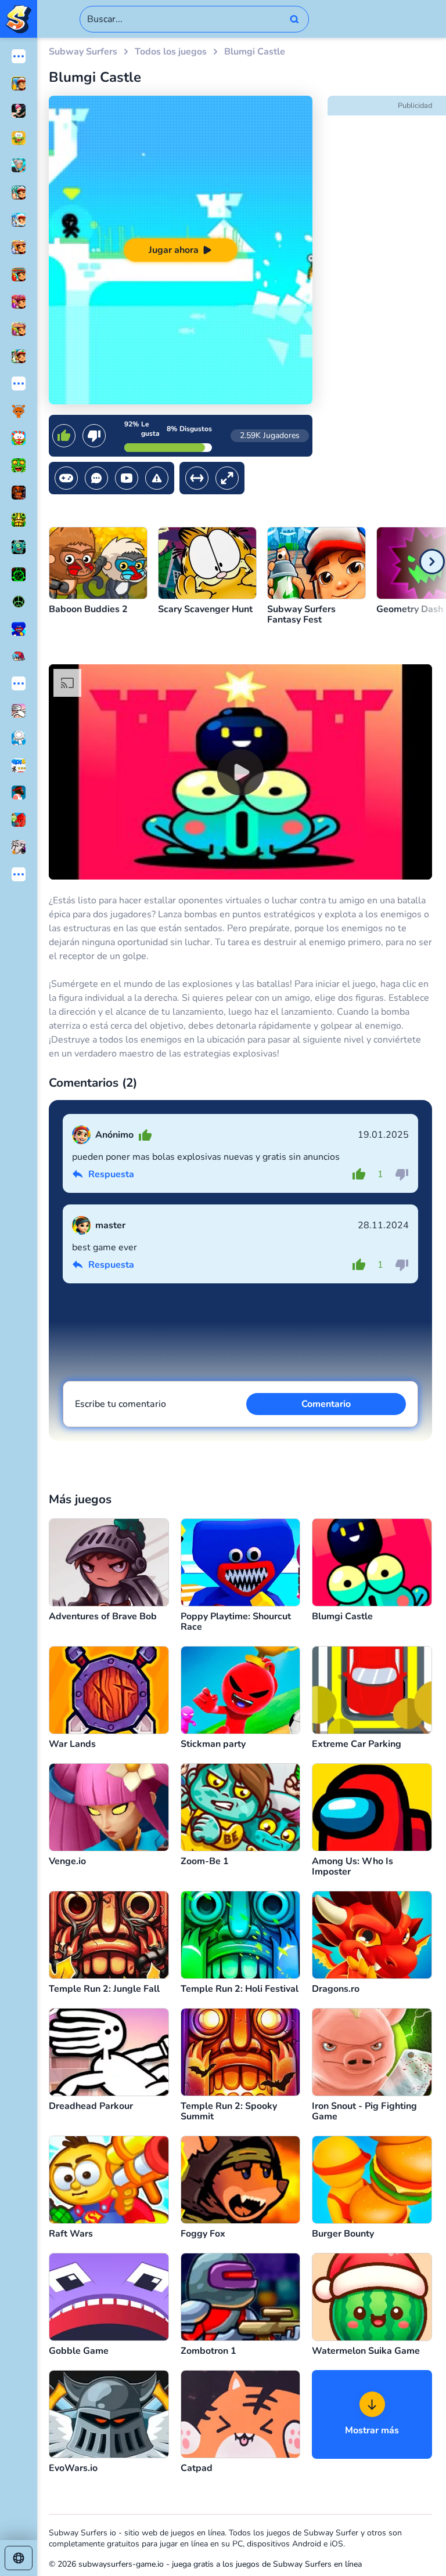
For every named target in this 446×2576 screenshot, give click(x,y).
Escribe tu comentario (121, 1404)
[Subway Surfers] (19, 19)
